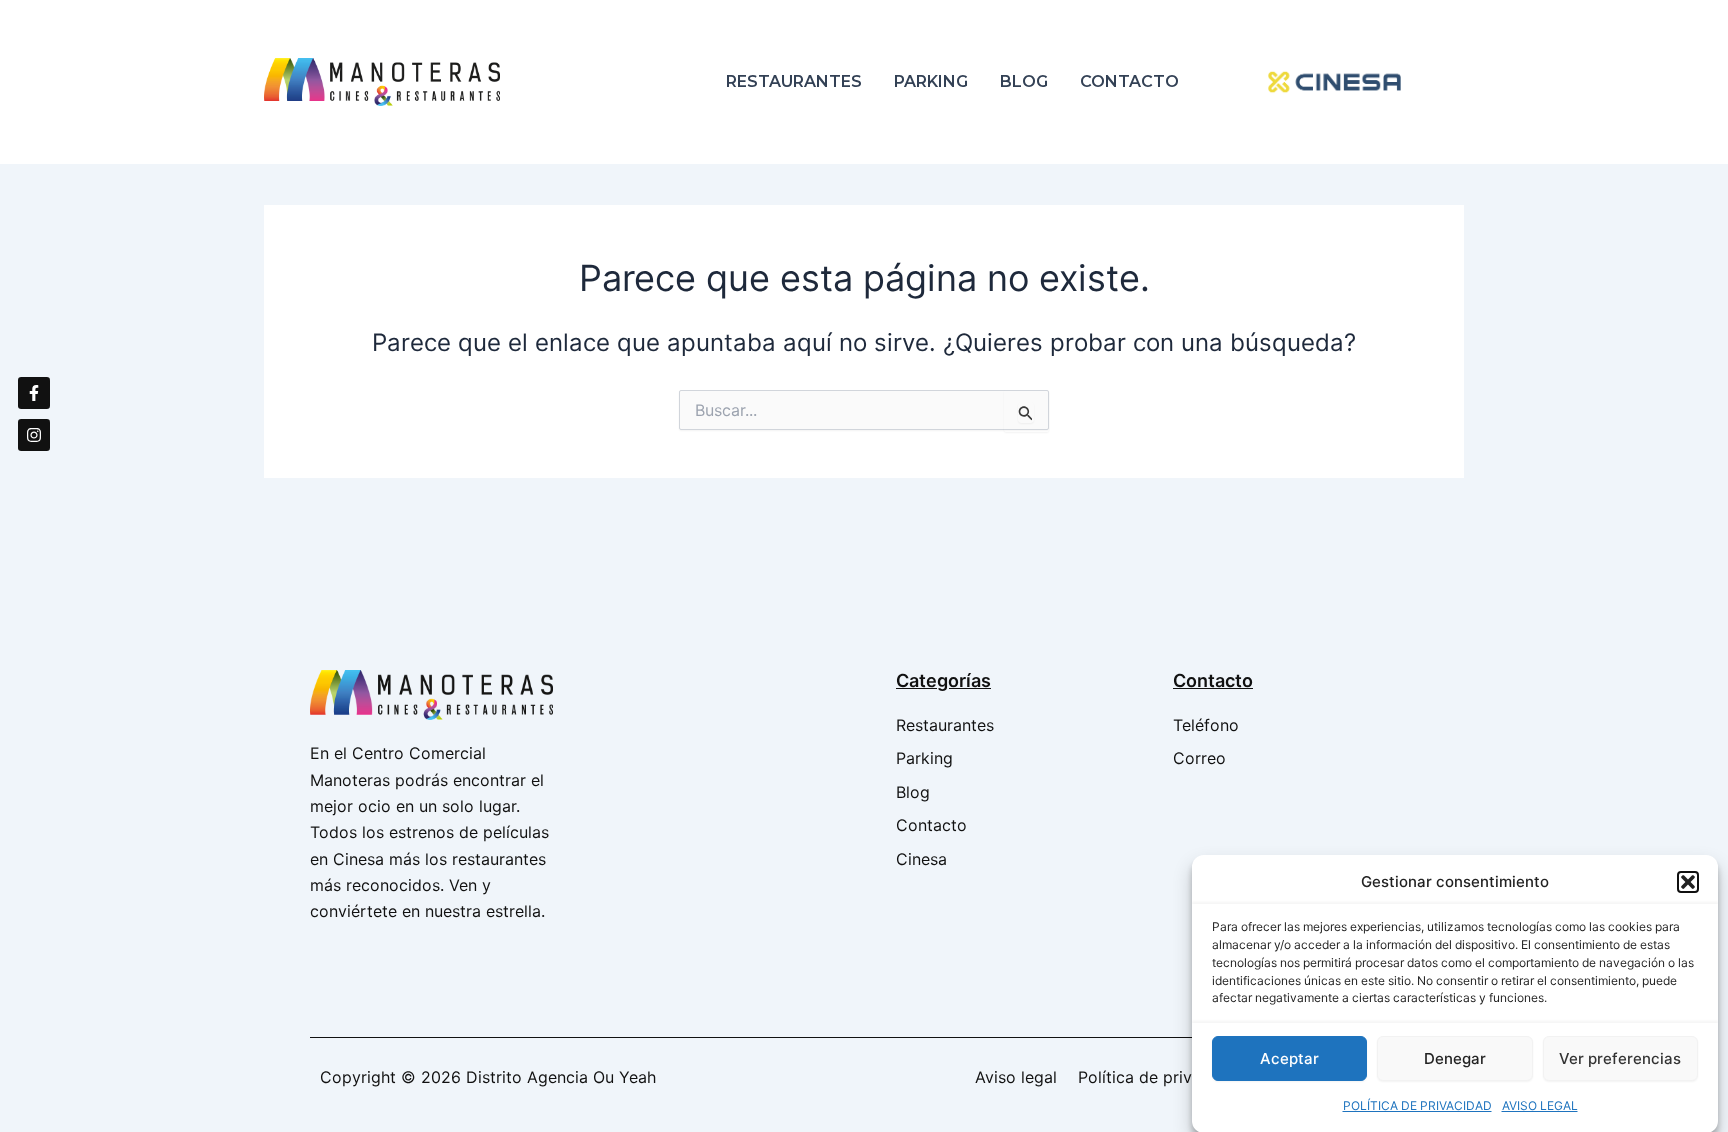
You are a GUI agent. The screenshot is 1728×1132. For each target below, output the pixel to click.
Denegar (1455, 1057)
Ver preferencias (1620, 1057)
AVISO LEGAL (1540, 1105)
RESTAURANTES (794, 81)
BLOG (1024, 81)
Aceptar (1289, 1057)
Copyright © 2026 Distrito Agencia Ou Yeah (488, 1077)
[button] (1688, 882)
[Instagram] (34, 435)
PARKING (931, 81)
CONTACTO (1129, 81)
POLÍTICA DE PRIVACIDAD (1417, 1105)
